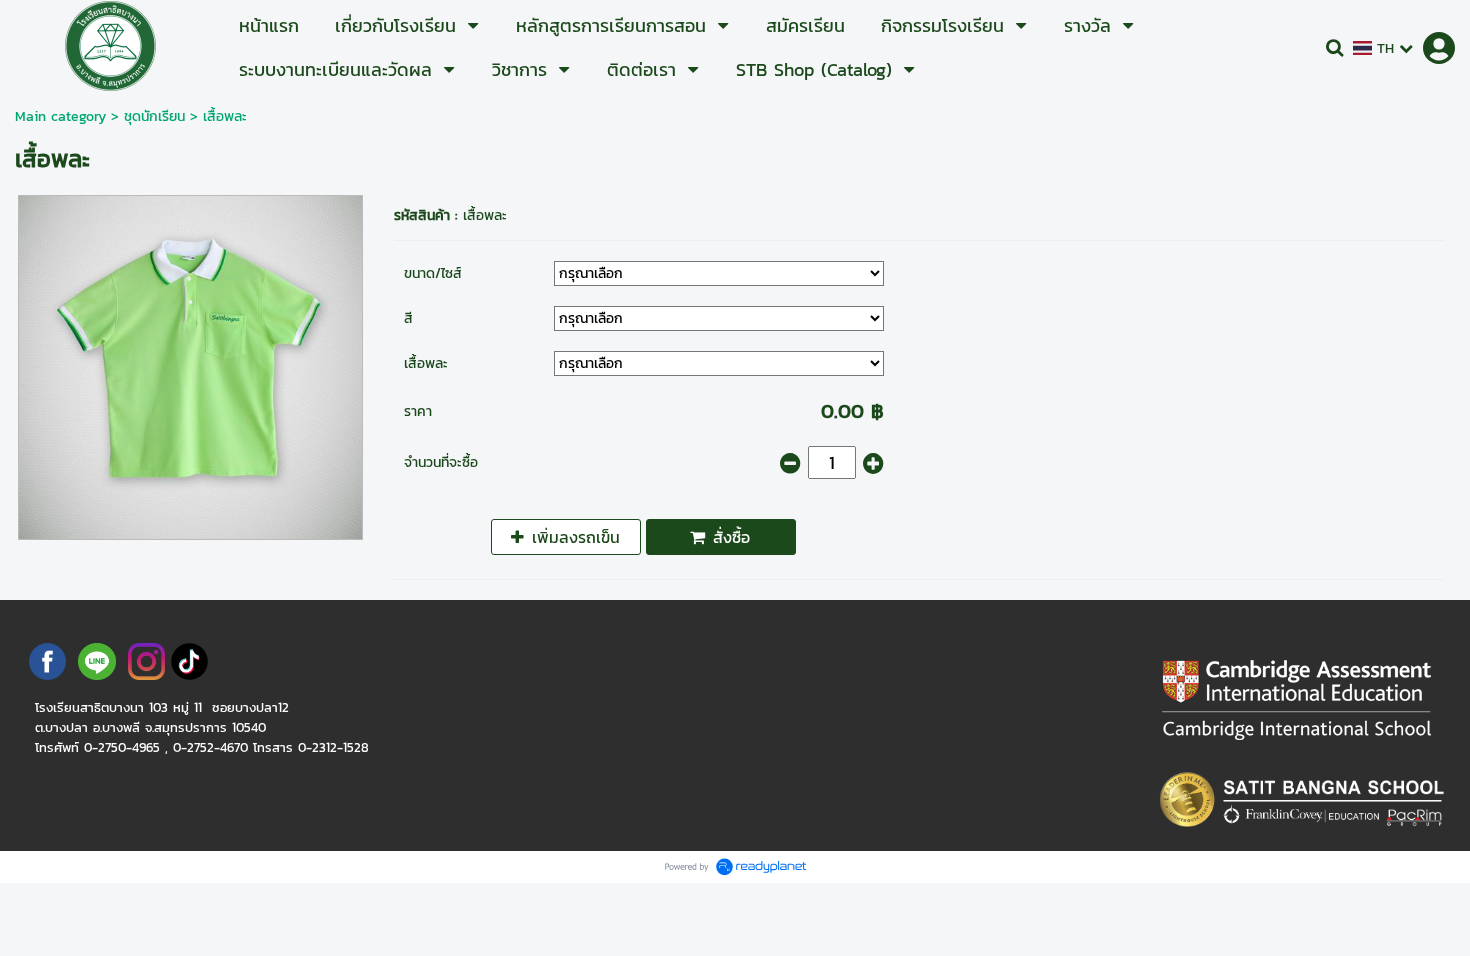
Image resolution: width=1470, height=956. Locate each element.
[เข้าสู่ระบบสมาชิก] (1439, 48)
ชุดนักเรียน (154, 116)
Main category (60, 116)
